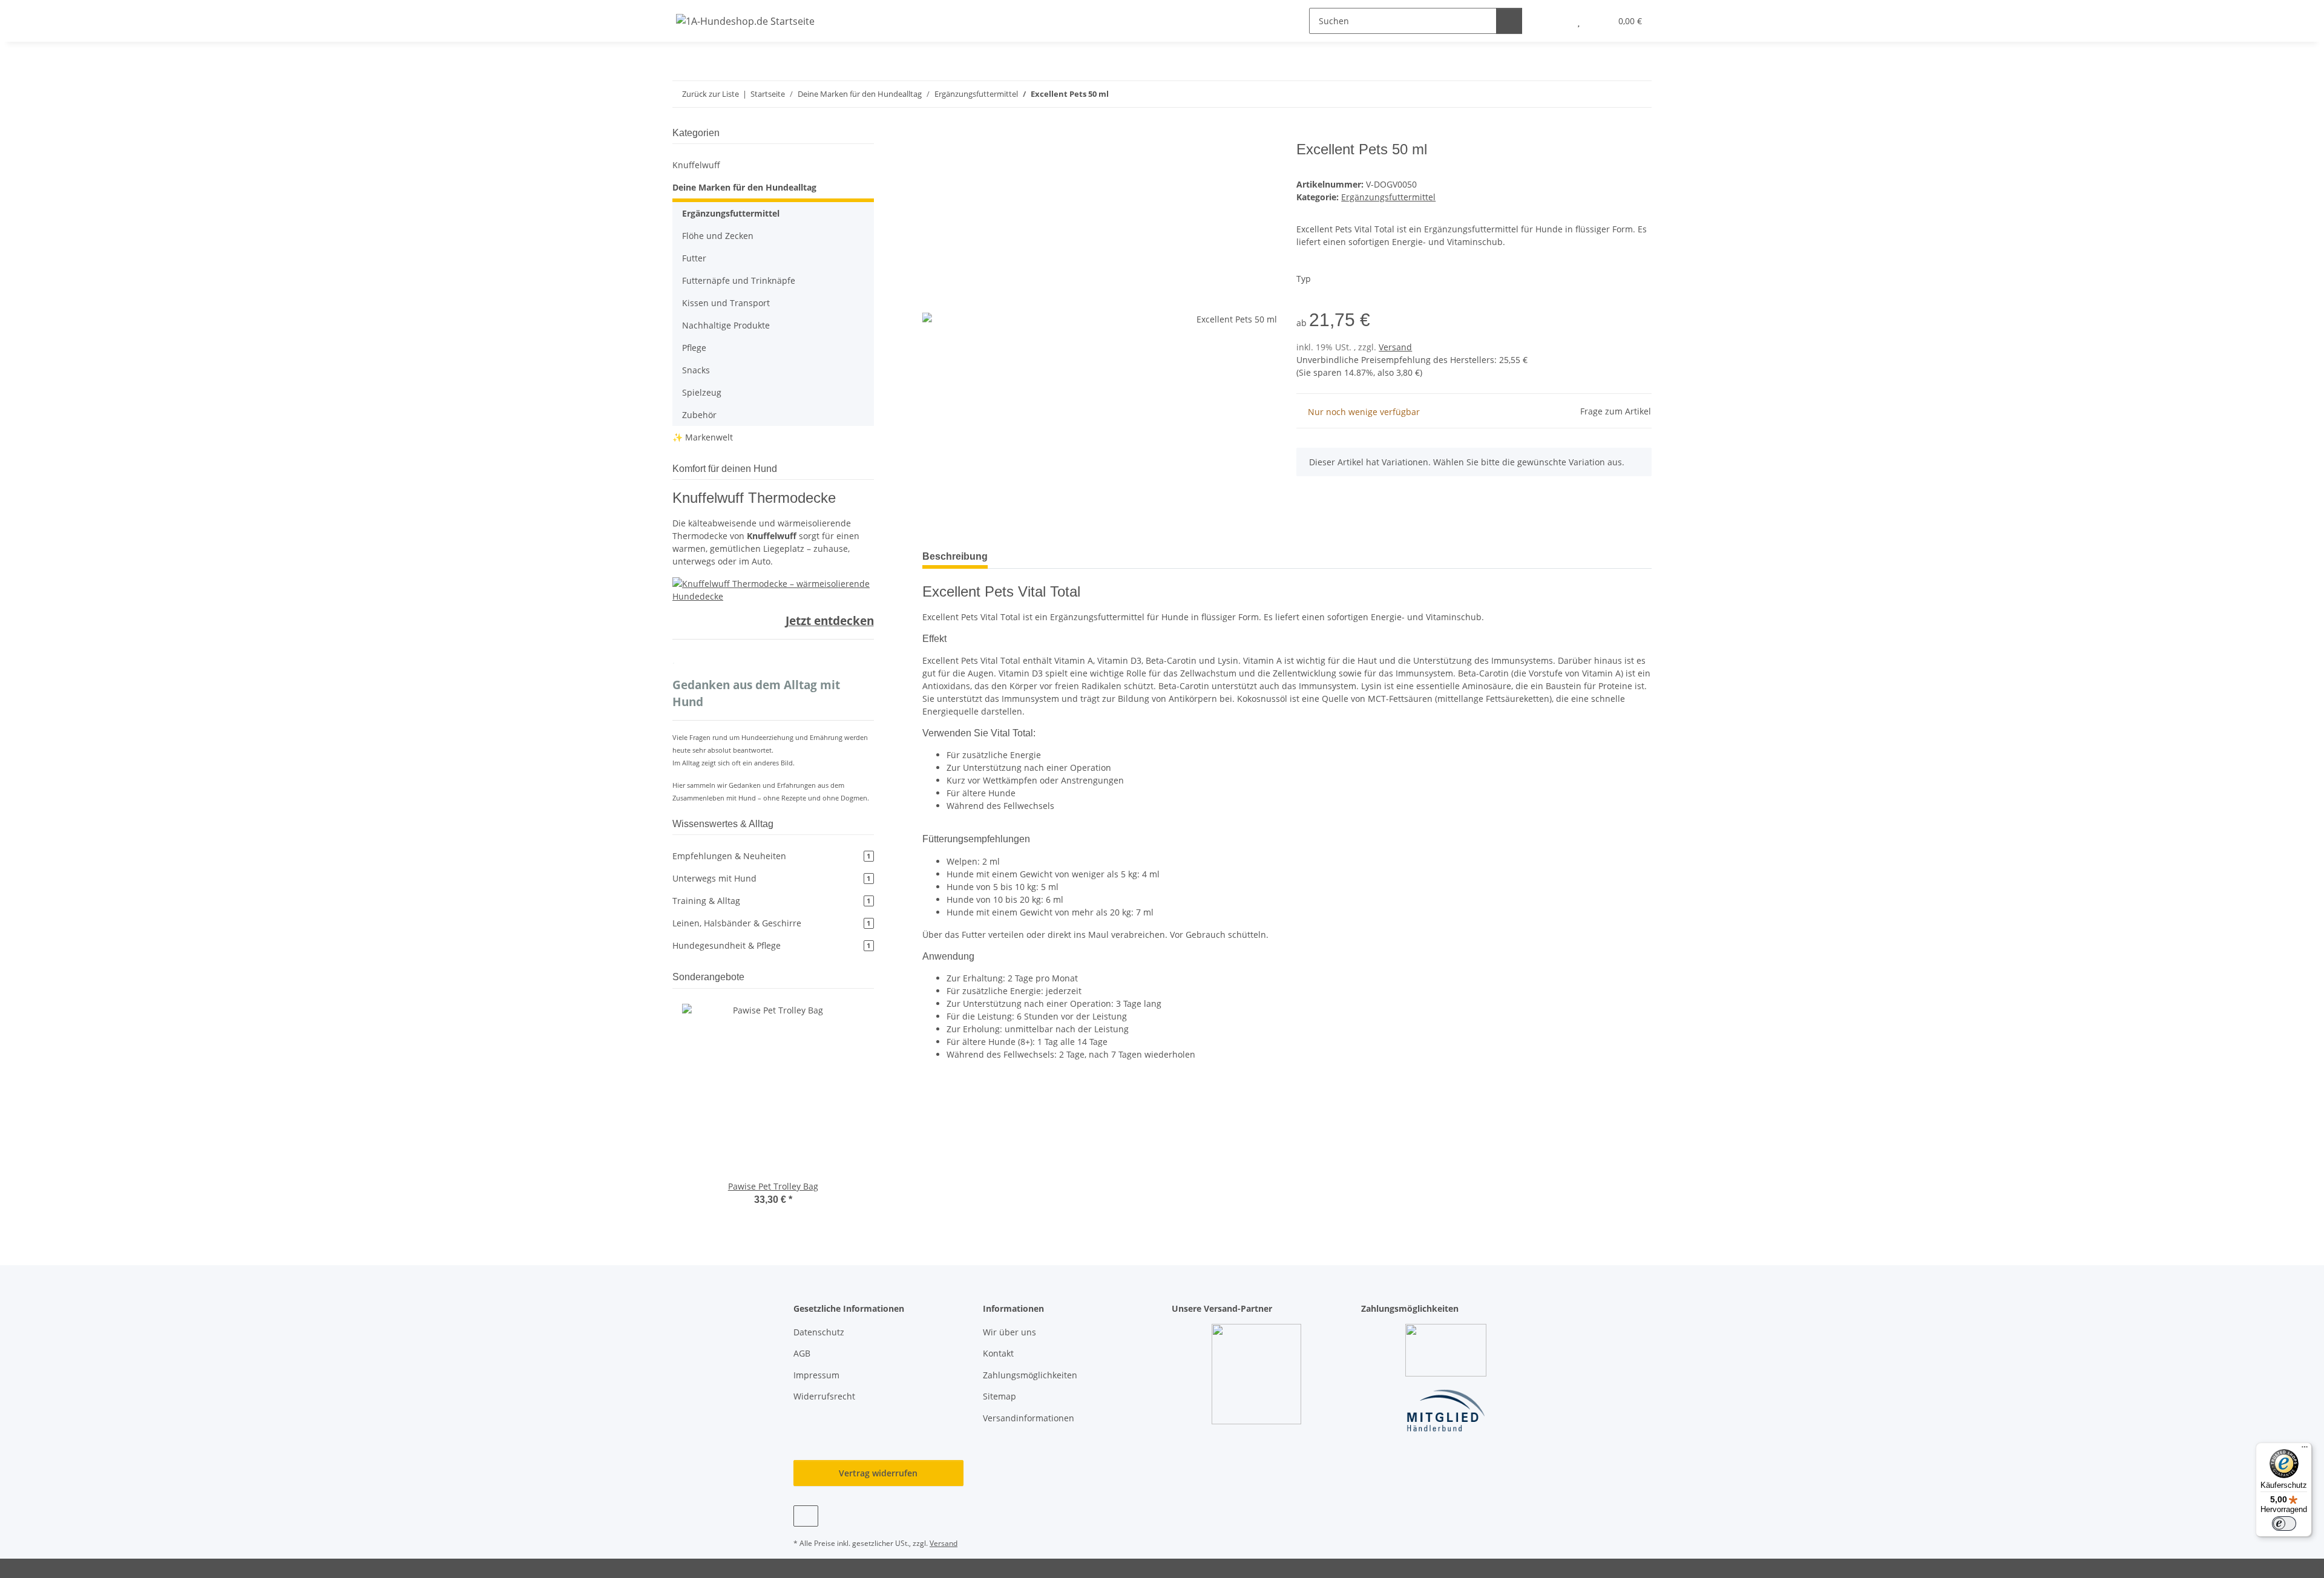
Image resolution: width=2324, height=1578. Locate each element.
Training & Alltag (771, 901)
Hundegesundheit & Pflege (771, 945)
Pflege (694, 348)
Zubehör (699, 415)
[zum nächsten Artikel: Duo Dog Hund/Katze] (1639, 94)
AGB (802, 1353)
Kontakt (998, 1353)
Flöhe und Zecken (718, 236)
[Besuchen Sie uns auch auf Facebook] (806, 1516)
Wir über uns (1009, 1332)
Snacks (696, 370)
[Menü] (2305, 1450)
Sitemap (1000, 1396)
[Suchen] (1509, 21)
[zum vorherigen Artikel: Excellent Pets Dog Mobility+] (1613, 94)
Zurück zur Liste (711, 94)
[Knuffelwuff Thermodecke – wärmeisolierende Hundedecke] (773, 589)
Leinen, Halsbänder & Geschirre (771, 923)
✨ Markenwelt (703, 437)
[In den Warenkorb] (932, 134)
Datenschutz (819, 1332)
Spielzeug (702, 392)
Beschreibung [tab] (955, 556)
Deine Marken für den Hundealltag (744, 187)
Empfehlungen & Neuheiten (771, 856)
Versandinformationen (1029, 1418)
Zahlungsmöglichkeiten (1030, 1375)
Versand (1395, 347)
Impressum (816, 1375)
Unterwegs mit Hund (771, 878)
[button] (1554, 21)
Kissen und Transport (726, 303)
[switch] (2284, 1524)
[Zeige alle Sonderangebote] (870, 977)
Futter (694, 258)
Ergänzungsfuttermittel (1388, 197)
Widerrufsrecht (824, 1396)
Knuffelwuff (696, 165)
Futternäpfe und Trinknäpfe (739, 280)
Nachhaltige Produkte (726, 325)
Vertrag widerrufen (878, 1473)
